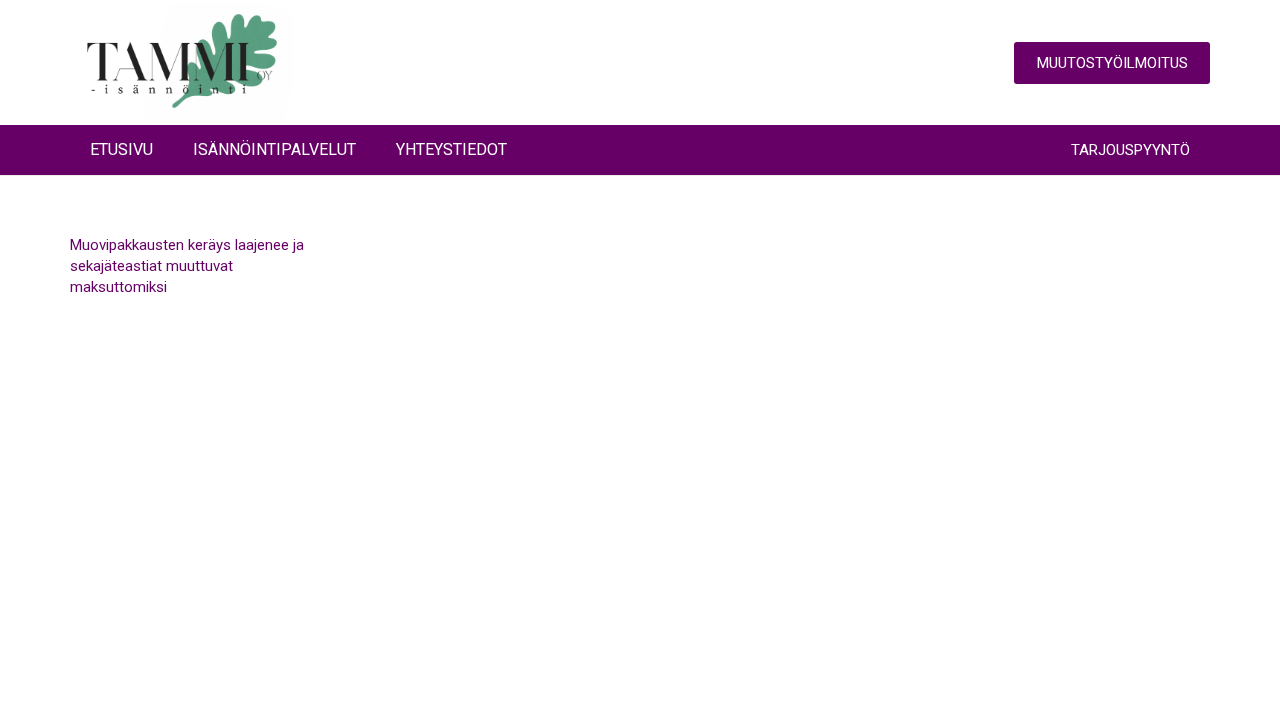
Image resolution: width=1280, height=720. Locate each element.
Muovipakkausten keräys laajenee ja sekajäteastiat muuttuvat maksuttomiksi (187, 266)
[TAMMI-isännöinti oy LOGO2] (181, 63)
